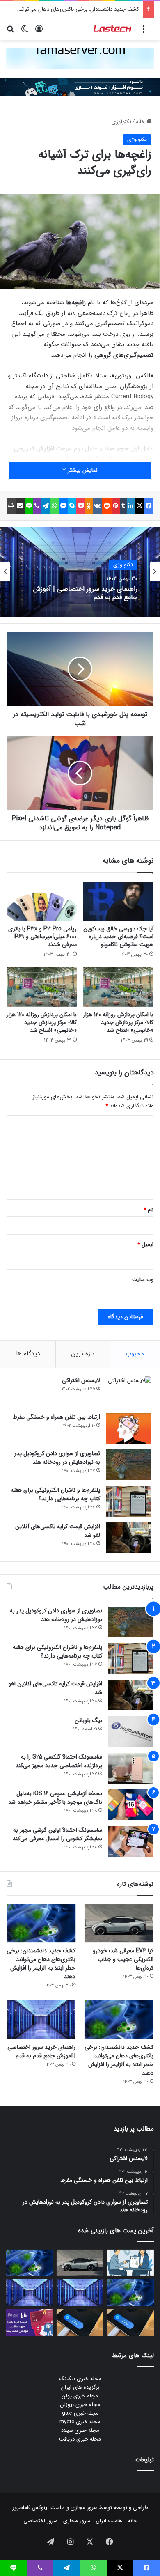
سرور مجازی (84, 2508)
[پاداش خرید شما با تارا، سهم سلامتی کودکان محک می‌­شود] (30, 2322)
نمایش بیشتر (82, 470)
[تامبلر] (123, 506)
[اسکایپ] (72, 506)
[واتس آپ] (54, 506)
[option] (80, 572)
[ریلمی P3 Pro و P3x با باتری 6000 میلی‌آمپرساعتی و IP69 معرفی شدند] (42, 901)
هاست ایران (109, 2521)
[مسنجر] (63, 506)
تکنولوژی (121, 122)
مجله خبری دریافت (80, 2439)
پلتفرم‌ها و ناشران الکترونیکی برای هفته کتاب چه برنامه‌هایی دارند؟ (55, 1494)
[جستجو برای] (10, 32)
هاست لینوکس (48, 2508)
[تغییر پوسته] (25, 32)
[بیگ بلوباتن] (131, 1732)
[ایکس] (139, 506)
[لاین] (29, 506)
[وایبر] (37, 506)
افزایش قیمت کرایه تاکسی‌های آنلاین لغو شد (58, 1531)
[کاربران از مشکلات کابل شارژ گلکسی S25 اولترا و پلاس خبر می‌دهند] (130, 2322)
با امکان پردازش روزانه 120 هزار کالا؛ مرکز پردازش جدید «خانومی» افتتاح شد (118, 1022)
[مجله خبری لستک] (113, 29)
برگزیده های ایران (80, 2387)
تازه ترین (83, 1354)
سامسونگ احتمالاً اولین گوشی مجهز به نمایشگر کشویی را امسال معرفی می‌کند (57, 1834)
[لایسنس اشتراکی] (129, 1392)
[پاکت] (81, 506)
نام (149, 1210)
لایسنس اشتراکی (81, 1380)
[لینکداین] (131, 506)
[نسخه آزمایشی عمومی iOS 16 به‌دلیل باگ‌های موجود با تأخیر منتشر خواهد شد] (131, 1805)
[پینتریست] (116, 506)
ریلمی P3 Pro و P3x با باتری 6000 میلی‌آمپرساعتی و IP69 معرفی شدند (42, 937)
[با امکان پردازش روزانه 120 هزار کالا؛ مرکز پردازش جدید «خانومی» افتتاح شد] (118, 987)
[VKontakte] (97, 506)
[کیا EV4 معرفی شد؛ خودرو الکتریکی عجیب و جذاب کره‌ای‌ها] (119, 1923)
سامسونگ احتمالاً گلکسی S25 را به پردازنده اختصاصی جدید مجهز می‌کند (59, 1761)
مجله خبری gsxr (80, 2413)
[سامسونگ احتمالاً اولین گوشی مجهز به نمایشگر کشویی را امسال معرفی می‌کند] (131, 1841)
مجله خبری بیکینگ (80, 2379)
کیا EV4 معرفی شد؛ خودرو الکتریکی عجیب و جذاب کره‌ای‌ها (123, 1959)
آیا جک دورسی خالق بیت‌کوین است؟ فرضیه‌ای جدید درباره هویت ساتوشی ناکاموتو (118, 937)
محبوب (135, 1354)
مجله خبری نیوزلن (80, 2405)
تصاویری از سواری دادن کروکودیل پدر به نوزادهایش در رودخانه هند (57, 1458)
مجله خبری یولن (80, 2396)
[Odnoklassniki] (89, 506)
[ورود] (39, 32)
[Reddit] (107, 506)
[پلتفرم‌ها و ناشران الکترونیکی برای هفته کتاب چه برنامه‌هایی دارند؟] (129, 1501)
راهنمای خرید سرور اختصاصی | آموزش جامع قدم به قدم (85, 593)
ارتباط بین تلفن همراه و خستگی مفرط (56, 1417)
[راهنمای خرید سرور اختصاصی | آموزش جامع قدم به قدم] (41, 2019)
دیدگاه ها (28, 1354)
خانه (141, 122)
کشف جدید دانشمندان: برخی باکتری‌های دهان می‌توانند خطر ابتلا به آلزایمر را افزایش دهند (41, 1964)
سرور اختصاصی (40, 2521)
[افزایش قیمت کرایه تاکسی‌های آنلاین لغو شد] (129, 1538)
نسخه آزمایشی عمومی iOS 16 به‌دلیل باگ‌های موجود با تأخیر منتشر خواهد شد (55, 1798)
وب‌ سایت (143, 1280)
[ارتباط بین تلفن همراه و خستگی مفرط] (129, 1428)
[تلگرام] (46, 506)
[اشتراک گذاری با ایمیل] (20, 506)
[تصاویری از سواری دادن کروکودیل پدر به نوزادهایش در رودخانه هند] (129, 1465)
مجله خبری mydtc (80, 2422)
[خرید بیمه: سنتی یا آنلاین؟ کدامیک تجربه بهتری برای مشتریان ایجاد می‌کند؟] (130, 2263)
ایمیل (145, 1245)
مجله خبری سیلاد (80, 2430)
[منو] (144, 32)
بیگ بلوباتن (88, 1720)
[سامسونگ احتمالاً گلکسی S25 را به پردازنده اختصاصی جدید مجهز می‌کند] (131, 1768)
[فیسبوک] (149, 506)
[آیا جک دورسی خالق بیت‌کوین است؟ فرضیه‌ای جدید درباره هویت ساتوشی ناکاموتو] (118, 901)
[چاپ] (11, 506)
